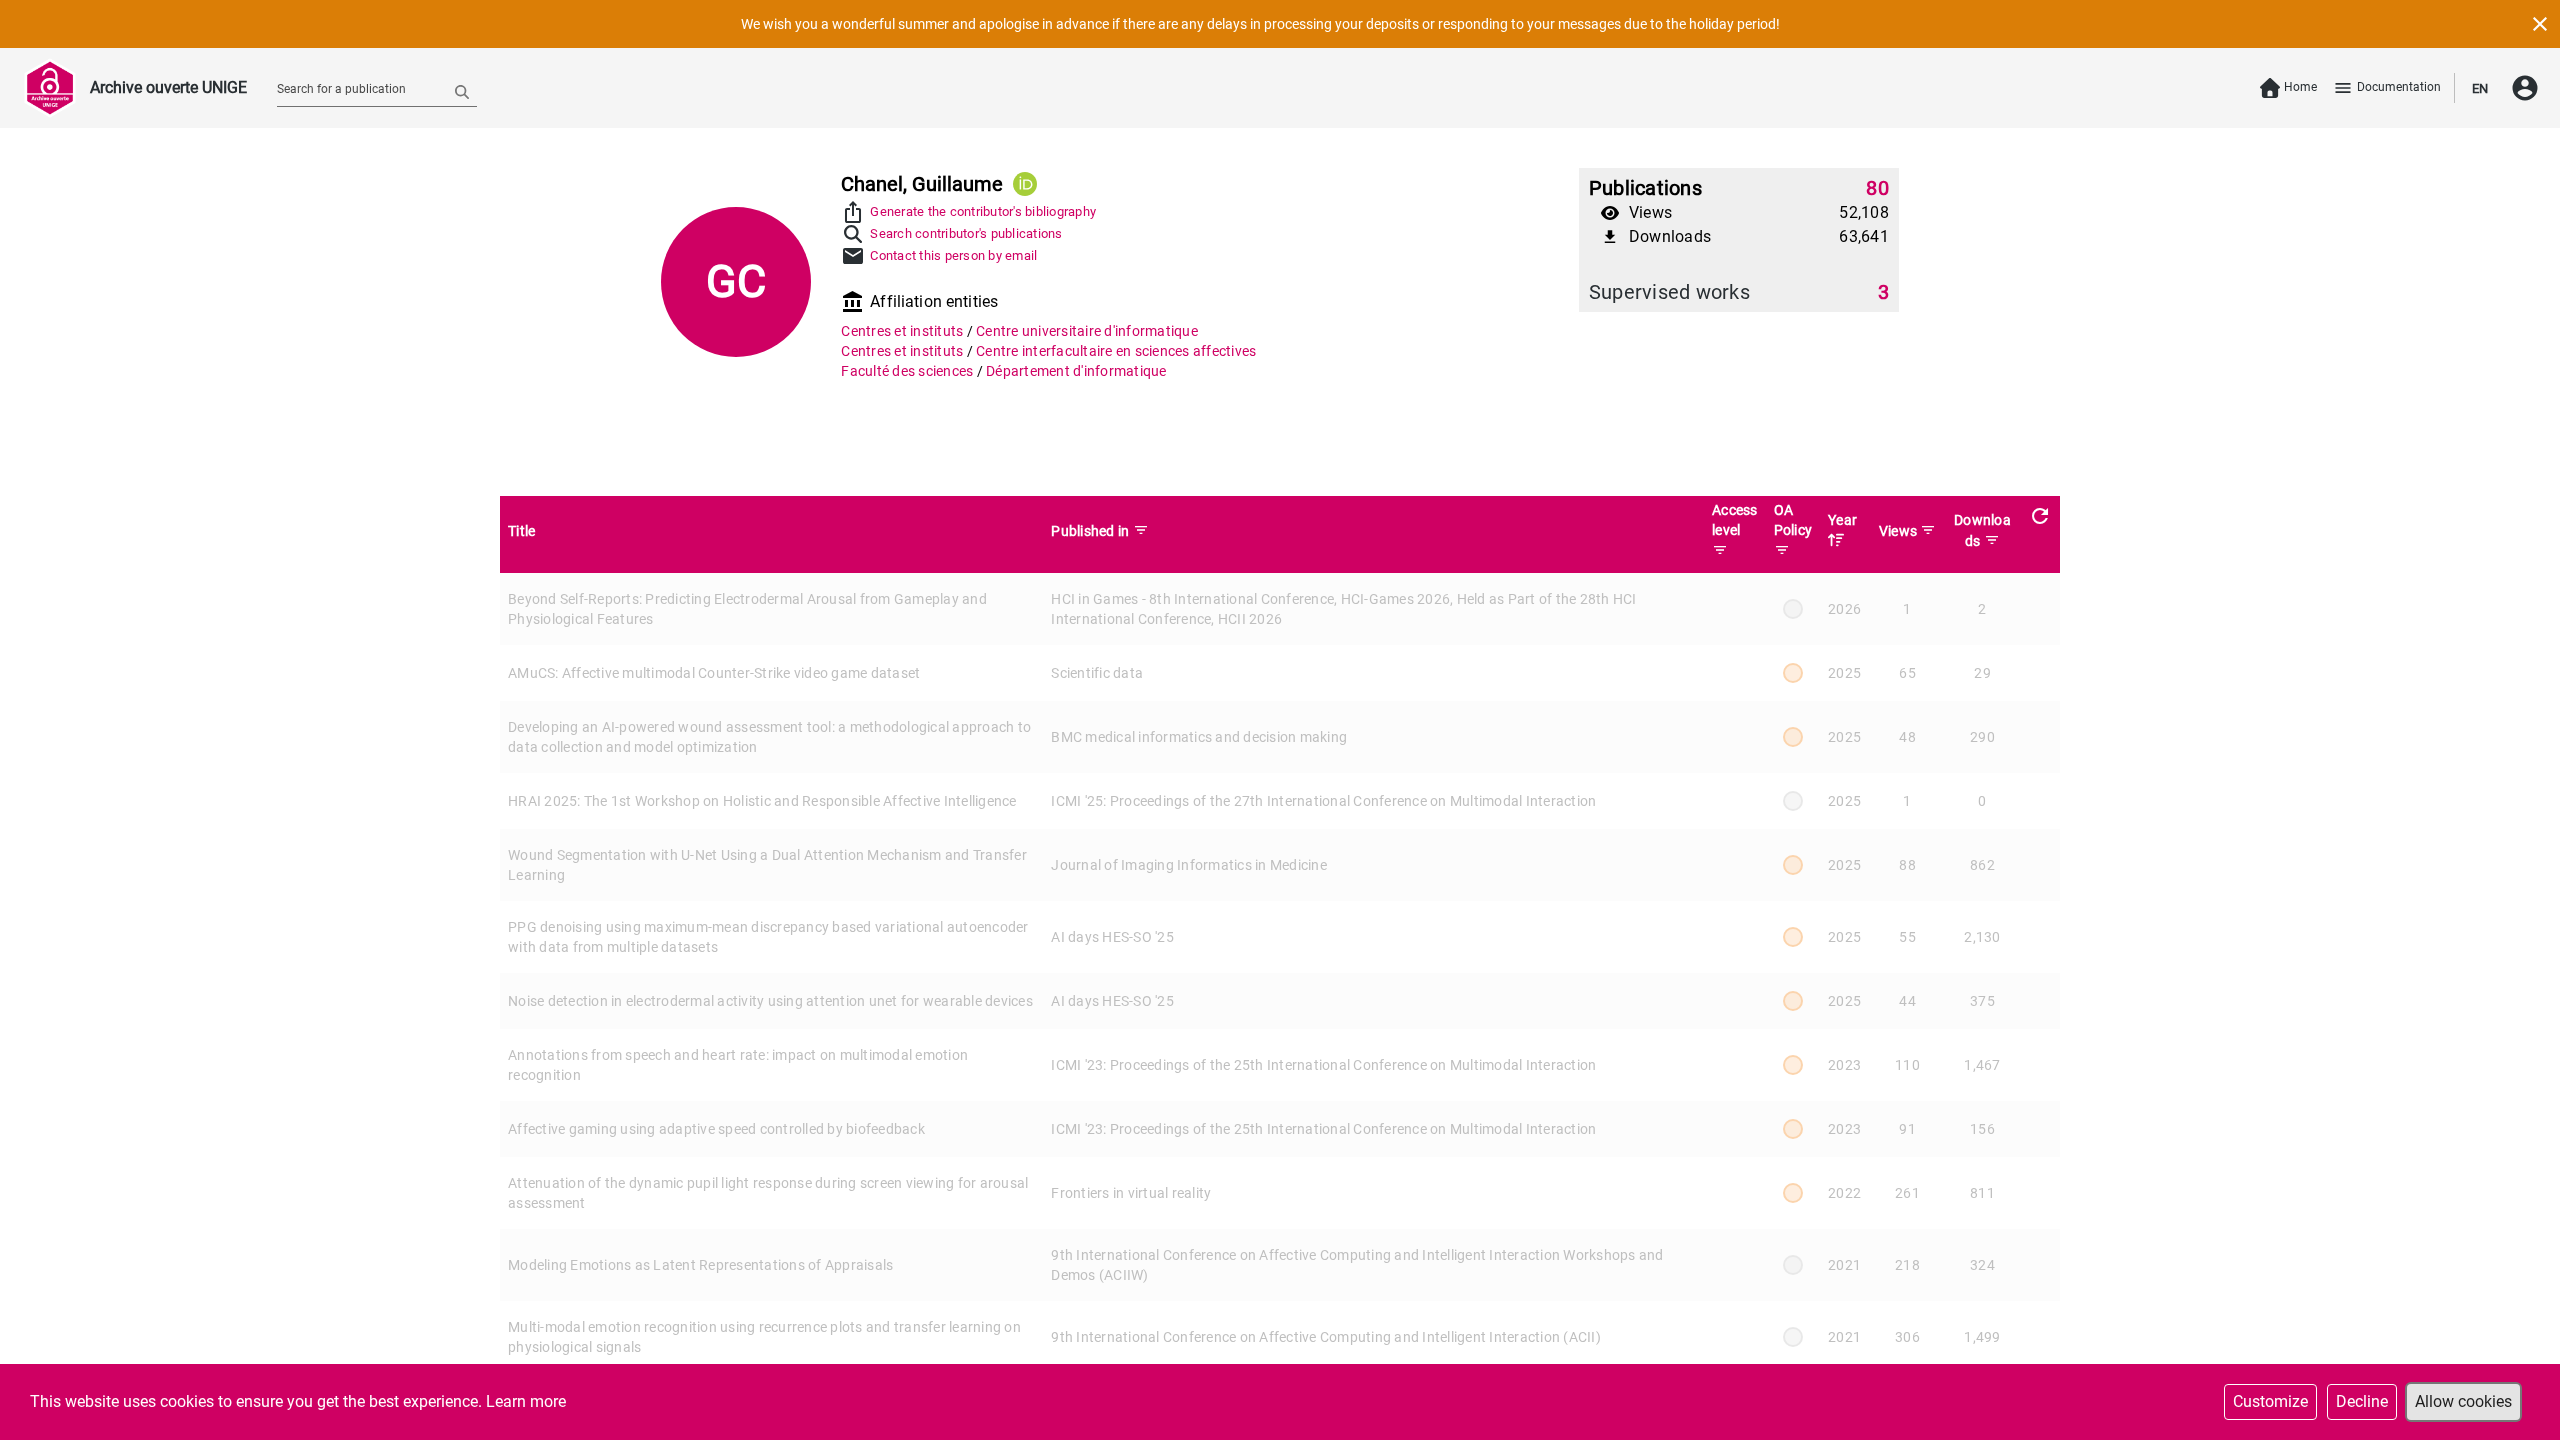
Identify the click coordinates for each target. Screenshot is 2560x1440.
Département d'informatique (1076, 371)
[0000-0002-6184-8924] (1025, 184)
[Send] (462, 91)
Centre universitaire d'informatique (1087, 331)
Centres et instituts (903, 331)
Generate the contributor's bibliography (983, 211)
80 (1877, 188)
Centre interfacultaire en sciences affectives (1116, 351)
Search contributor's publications (966, 233)
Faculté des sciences (908, 371)
